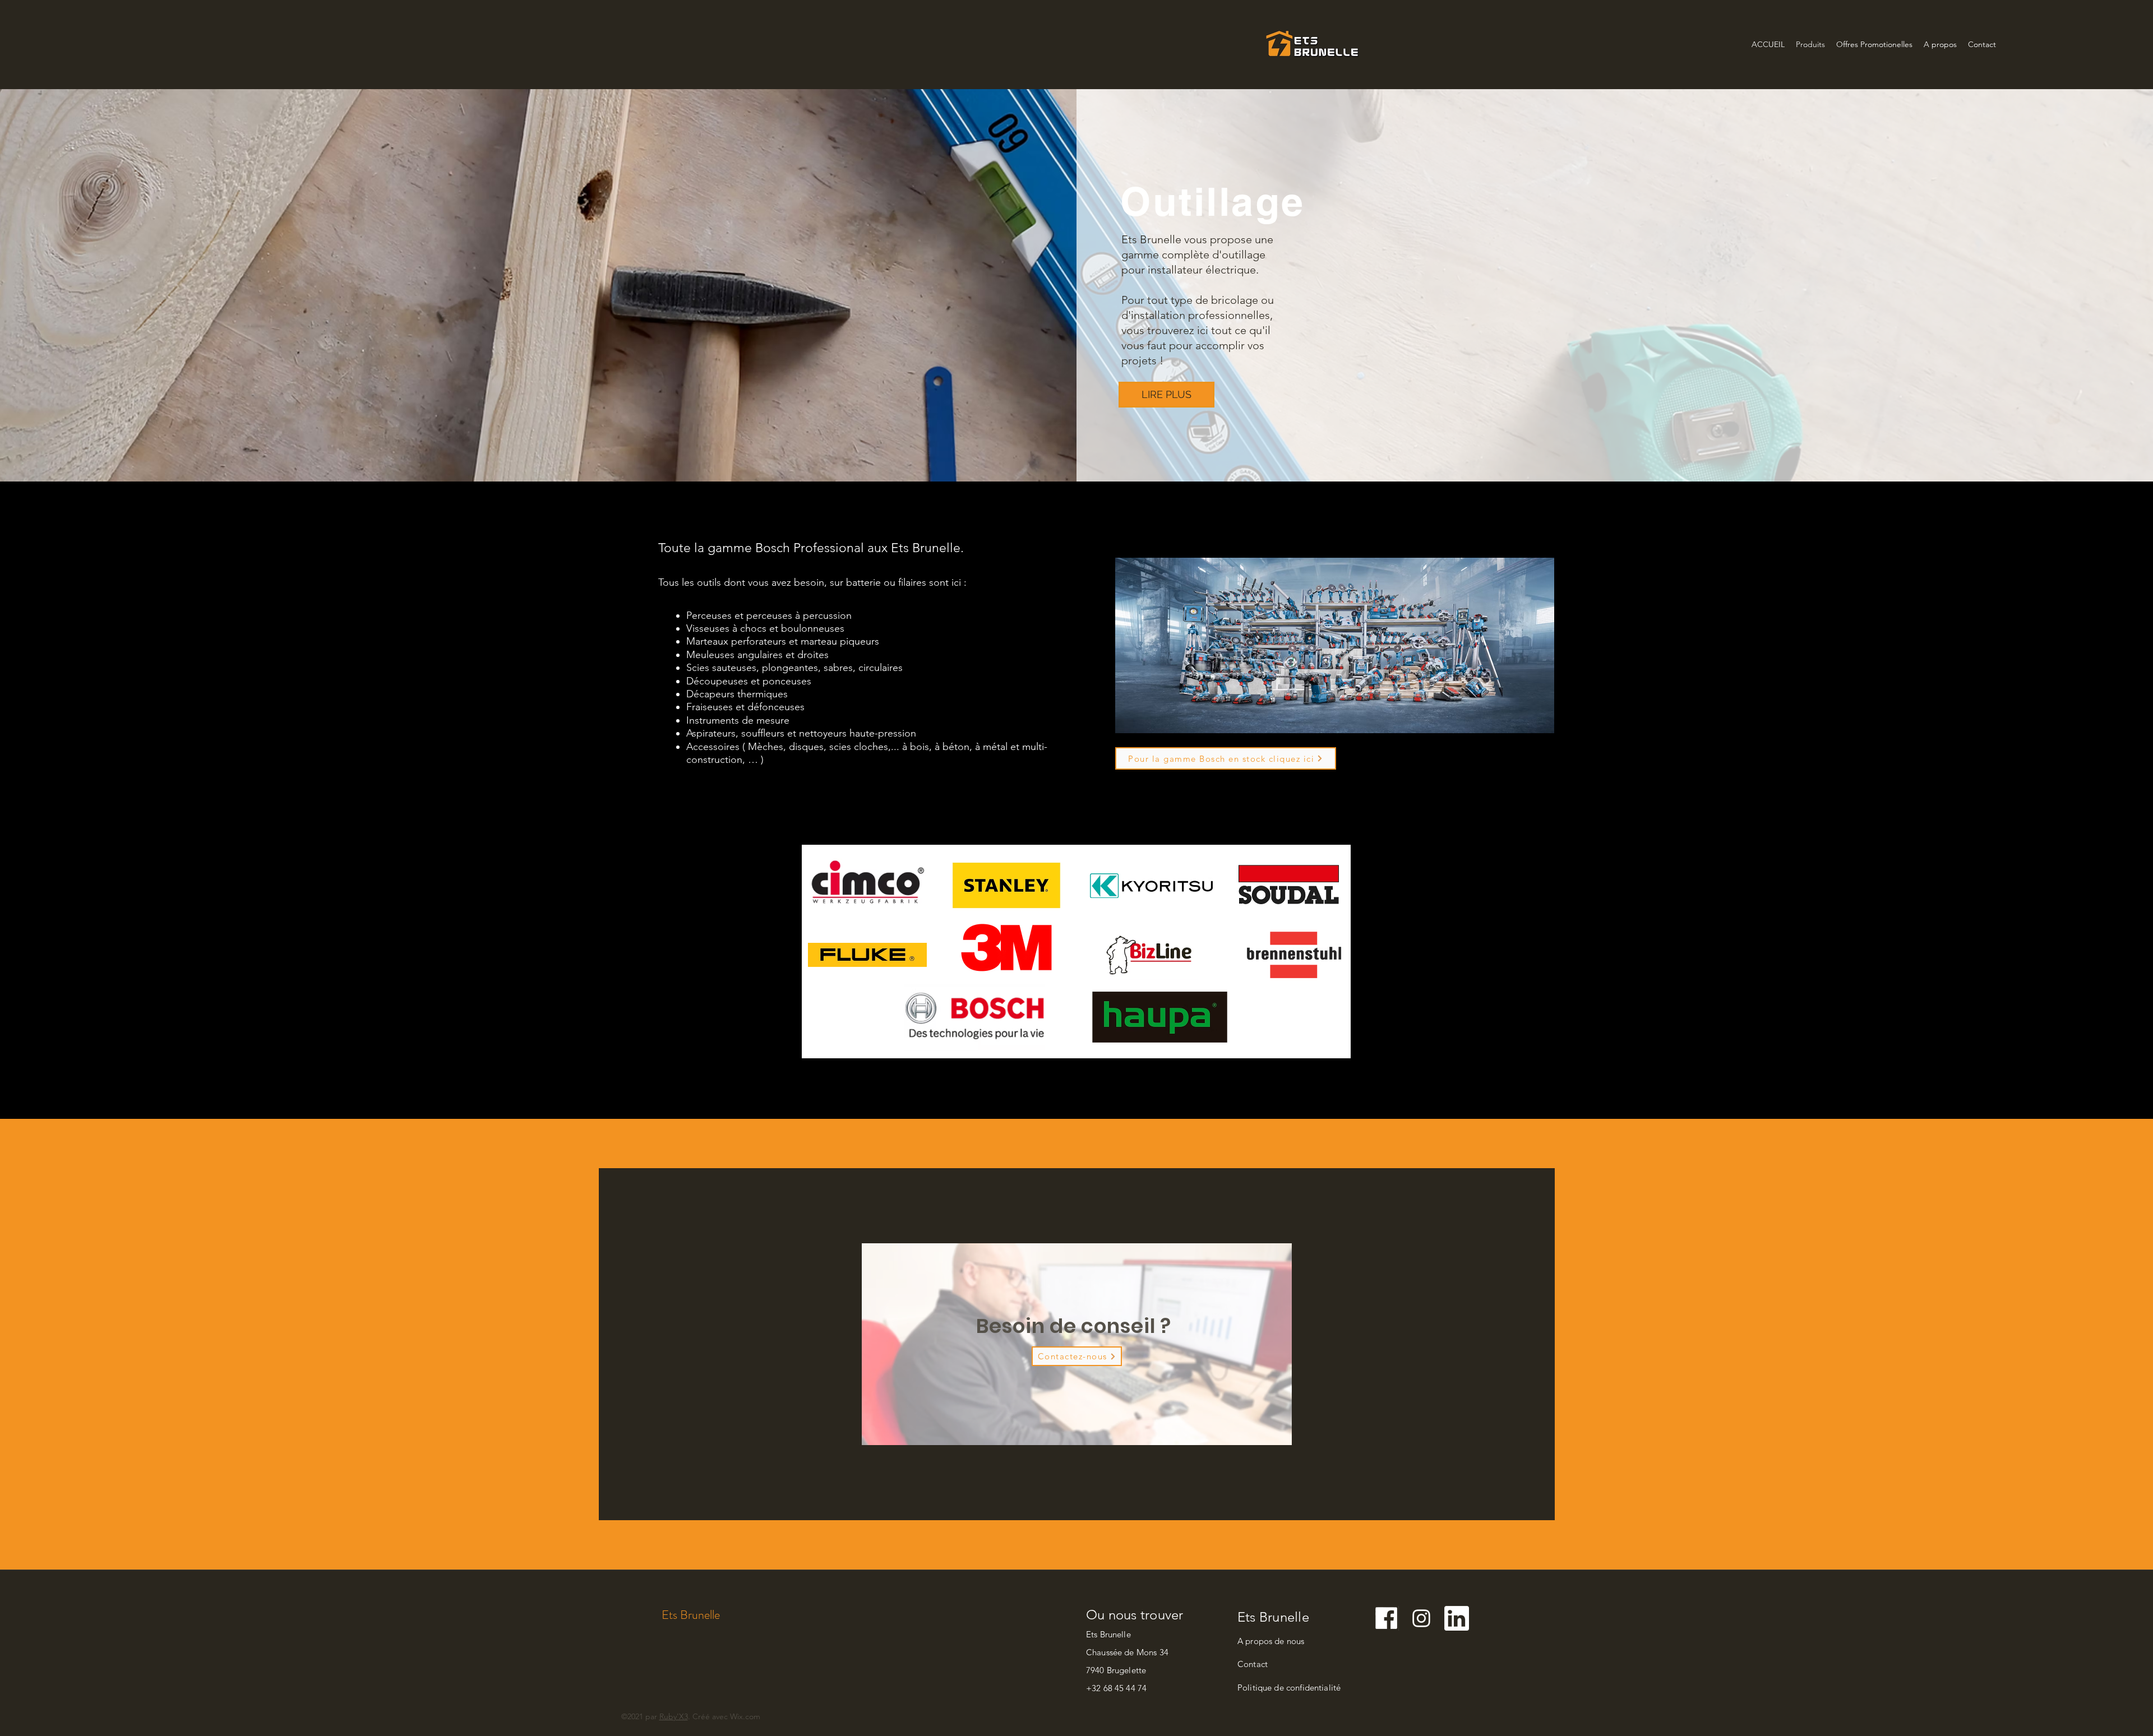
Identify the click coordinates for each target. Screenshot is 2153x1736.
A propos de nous (1271, 1641)
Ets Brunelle (691, 1615)
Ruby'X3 (674, 1716)
